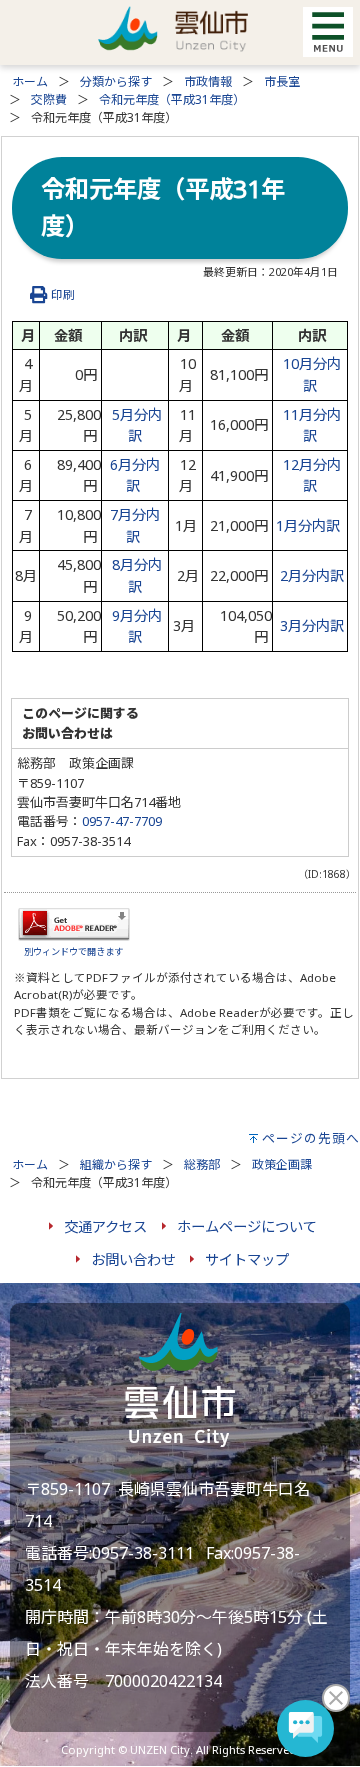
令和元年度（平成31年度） (172, 99)
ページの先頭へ (311, 1138)
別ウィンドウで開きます (73, 951)
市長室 (282, 81)
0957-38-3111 (143, 1553)
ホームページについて (247, 1226)
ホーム (30, 81)
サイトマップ (247, 1259)
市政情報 (208, 81)
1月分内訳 (308, 525)
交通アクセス (105, 1226)
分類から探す (116, 81)
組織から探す (116, 1164)
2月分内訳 (312, 575)
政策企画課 (282, 1164)
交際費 (49, 99)
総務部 (202, 1164)
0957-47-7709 (122, 821)
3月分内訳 (312, 625)
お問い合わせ (133, 1259)
